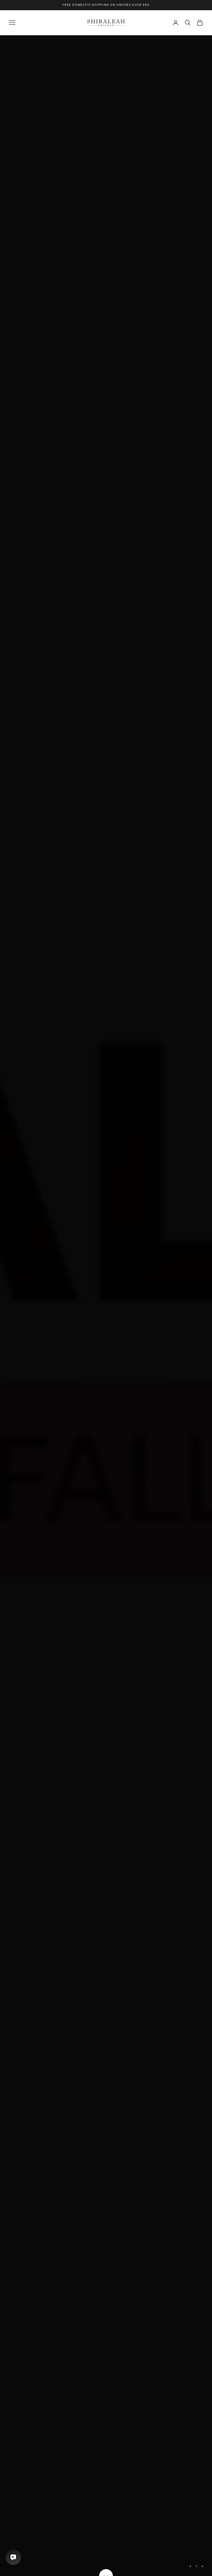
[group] (106, 1306)
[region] (106, 1306)
